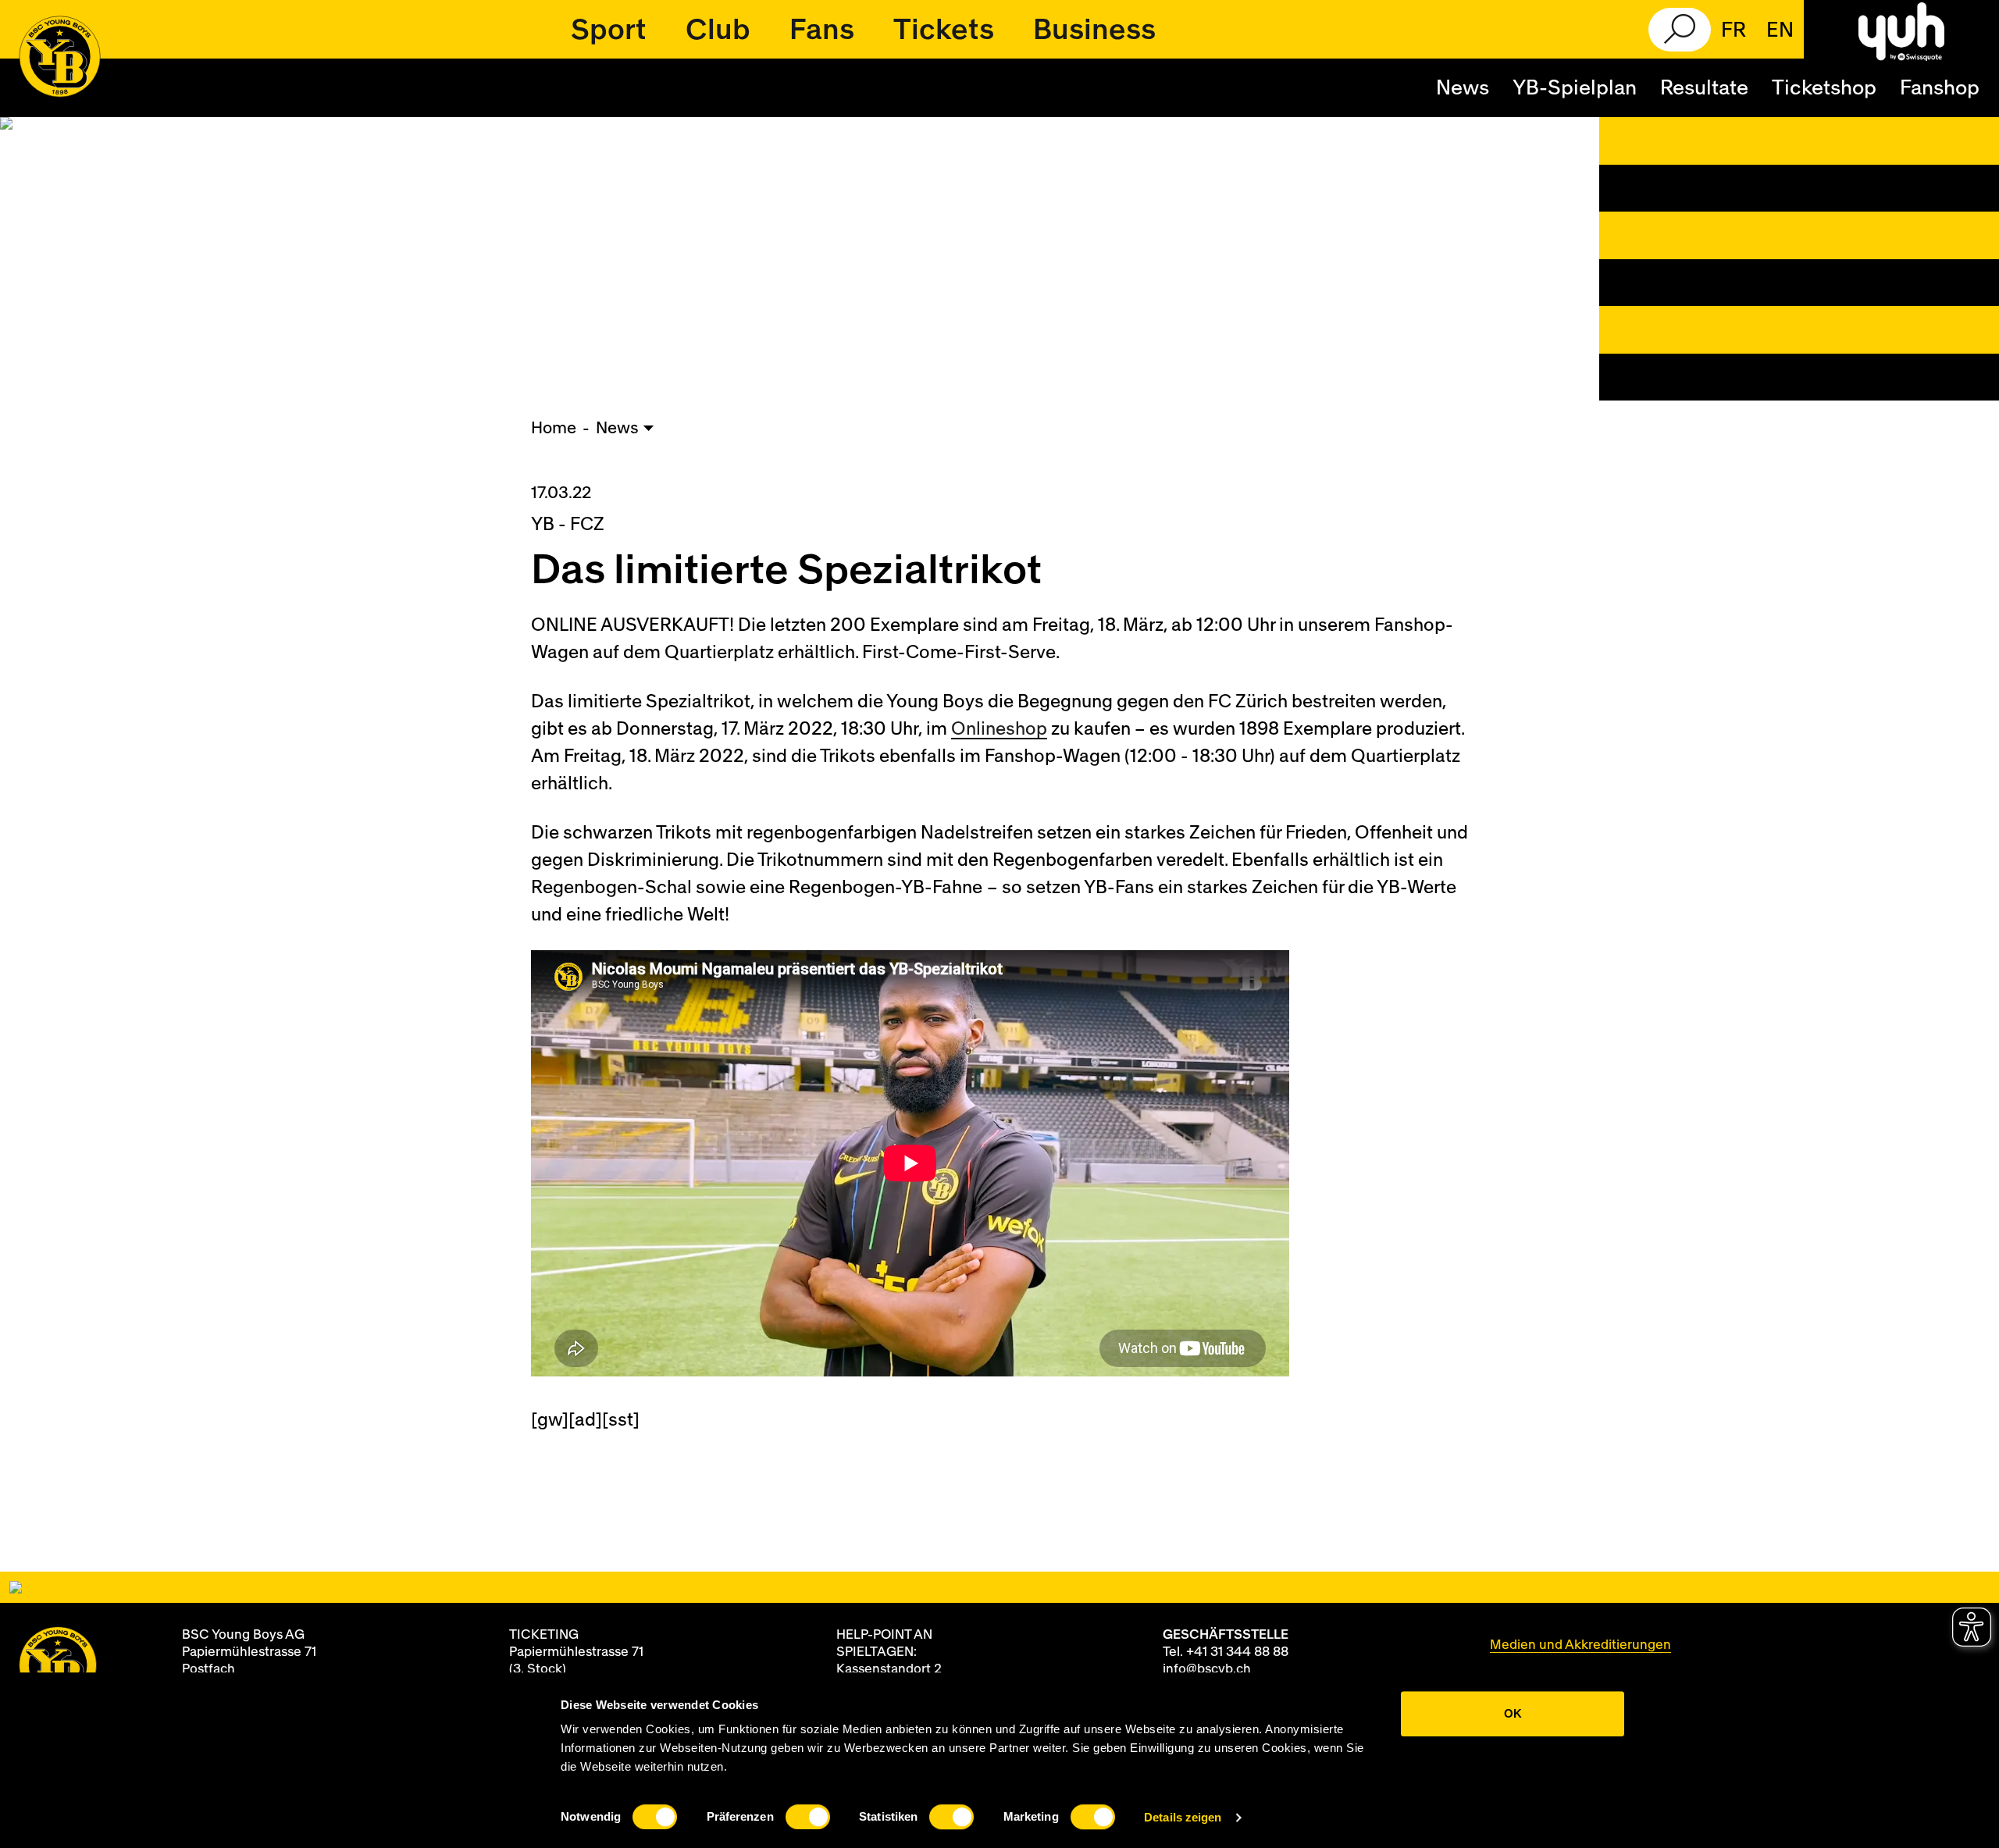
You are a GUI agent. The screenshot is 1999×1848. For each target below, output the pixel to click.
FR (1734, 30)
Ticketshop (1824, 88)
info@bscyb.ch (1207, 1669)
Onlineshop (999, 729)
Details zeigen (1183, 1817)
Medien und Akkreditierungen (1580, 1645)
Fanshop (1940, 88)
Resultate (1704, 88)
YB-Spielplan (1575, 88)
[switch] (808, 1817)
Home (554, 428)
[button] (609, 30)
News (1463, 88)
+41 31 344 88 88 (1237, 1652)
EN (1780, 30)
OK (1513, 1713)
